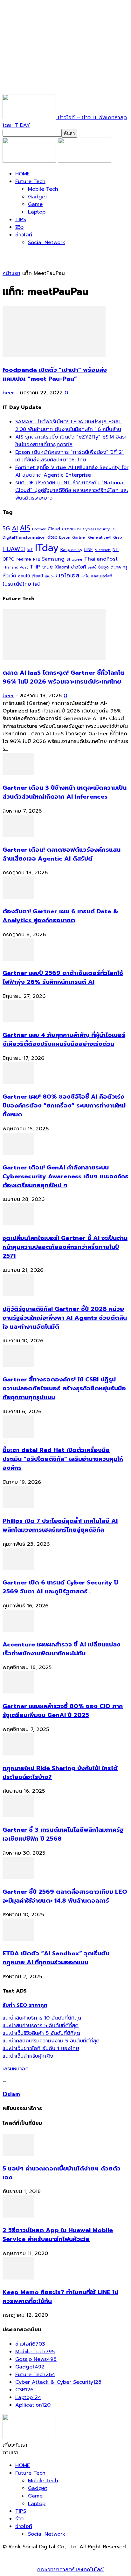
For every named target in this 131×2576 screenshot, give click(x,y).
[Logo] (30, 161)
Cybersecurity (96, 529)
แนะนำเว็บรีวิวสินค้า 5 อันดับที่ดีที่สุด (41, 2033)
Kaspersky (71, 549)
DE (114, 529)
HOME (23, 174)
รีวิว (19, 227)
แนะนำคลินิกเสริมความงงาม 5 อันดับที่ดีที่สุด (51, 2041)
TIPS (21, 220)
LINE (89, 550)
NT (116, 549)
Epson (65, 538)
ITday (47, 548)
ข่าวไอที (24, 235)
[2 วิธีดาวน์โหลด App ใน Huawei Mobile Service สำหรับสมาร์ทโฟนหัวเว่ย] (18, 2216)
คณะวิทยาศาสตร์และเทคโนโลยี (70, 2570)
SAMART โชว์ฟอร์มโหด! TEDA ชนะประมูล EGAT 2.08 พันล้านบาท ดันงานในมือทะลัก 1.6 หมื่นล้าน (69, 426)
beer (8, 393)
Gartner (79, 538)
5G (6, 529)
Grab (118, 537)
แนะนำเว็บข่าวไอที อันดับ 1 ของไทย (41, 2048)
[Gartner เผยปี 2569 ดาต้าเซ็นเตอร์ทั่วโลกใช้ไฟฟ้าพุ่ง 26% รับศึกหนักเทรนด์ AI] (18, 959)
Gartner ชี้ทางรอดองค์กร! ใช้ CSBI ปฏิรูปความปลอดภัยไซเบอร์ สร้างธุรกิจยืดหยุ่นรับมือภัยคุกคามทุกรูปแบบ (64, 1388)
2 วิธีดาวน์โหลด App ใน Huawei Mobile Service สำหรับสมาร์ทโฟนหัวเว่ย (58, 2235)
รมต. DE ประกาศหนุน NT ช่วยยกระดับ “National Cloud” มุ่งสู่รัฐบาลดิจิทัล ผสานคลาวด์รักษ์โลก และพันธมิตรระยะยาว (72, 490)
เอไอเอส (69, 575)
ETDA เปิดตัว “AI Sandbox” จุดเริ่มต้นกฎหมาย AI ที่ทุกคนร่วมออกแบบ (56, 1958)
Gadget (38, 197)
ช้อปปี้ (92, 567)
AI (15, 528)
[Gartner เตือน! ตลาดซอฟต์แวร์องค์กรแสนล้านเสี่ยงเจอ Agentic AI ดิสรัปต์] (18, 835)
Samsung (53, 559)
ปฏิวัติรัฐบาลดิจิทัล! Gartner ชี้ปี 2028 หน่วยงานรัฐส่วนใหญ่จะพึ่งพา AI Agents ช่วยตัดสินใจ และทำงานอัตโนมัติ (65, 1318)
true (47, 567)
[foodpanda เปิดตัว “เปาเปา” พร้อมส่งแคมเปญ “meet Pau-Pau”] (54, 356)
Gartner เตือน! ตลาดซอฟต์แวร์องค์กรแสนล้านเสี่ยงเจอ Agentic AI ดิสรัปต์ (62, 854)
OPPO (9, 559)
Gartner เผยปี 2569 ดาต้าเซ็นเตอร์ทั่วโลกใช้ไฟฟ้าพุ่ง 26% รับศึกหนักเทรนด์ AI (63, 978)
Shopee (74, 559)
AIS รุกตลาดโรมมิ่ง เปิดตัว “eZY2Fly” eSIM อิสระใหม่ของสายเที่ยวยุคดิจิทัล (71, 441)
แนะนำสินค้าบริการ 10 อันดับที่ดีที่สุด (42, 2018)
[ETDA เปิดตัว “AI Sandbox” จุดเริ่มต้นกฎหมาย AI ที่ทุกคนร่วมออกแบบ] (18, 1939)
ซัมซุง (103, 567)
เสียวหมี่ (51, 576)
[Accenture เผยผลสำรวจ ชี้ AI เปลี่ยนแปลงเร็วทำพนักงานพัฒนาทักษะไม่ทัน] (18, 1630)
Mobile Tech (43, 189)
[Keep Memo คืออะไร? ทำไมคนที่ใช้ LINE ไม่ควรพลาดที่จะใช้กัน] (18, 2278)
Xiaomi (62, 567)
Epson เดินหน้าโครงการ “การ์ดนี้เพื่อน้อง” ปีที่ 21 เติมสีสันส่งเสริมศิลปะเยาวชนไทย (69, 456)
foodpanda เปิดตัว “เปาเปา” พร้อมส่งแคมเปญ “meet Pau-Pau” (55, 374)
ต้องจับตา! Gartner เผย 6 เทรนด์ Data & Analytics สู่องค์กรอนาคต (60, 916)
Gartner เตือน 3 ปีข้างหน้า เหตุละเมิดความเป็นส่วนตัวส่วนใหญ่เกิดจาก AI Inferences (65, 792)
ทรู (125, 567)
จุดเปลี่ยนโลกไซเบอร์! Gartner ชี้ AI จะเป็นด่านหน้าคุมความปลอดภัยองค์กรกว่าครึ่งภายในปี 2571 (65, 1247)
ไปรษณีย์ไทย (17, 584)
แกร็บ (85, 576)
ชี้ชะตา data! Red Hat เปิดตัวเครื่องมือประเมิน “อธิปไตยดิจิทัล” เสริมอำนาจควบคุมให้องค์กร (63, 1459)
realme (24, 559)
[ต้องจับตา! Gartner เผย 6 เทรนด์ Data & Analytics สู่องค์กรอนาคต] (18, 897)
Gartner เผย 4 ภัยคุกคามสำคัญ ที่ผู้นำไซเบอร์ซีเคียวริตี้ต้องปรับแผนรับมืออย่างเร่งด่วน (64, 1039)
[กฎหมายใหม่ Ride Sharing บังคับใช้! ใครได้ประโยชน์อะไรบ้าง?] (18, 1754)
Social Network (47, 242)
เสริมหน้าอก (16, 2069)
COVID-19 (71, 529)
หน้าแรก (11, 273)
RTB (37, 559)
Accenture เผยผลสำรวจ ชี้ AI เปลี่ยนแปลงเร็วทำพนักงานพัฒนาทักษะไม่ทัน (62, 1649)
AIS (25, 528)
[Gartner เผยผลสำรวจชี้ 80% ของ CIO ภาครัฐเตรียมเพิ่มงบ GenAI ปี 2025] (18, 1692)
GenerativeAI (100, 538)
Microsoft (103, 550)
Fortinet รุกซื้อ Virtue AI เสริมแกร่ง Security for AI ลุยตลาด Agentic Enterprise (72, 471)
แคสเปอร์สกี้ (102, 576)
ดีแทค (116, 567)
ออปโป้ (24, 576)
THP (35, 567)
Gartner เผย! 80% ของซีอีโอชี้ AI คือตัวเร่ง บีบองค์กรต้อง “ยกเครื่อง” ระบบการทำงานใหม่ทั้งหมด (64, 1106)
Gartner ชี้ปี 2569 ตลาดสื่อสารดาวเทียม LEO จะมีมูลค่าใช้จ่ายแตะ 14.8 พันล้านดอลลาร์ (65, 1896)
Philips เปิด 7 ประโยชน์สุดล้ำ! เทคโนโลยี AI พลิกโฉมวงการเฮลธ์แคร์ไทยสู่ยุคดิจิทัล (60, 1525)
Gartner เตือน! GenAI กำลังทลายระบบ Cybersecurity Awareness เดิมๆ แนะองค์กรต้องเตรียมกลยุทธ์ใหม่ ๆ (65, 1176)
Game (35, 204)
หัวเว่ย (9, 576)
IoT (30, 550)
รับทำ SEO (71, 2554)
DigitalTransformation (24, 537)
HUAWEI (14, 549)
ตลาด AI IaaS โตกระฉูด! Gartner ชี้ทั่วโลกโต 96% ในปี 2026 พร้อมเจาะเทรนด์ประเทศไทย (64, 677)
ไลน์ (36, 584)
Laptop (37, 212)
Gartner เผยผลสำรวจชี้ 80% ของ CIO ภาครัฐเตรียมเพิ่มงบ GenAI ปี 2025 (63, 1711)
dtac (52, 537)
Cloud (54, 529)
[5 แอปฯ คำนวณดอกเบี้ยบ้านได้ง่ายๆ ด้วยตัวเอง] (18, 2154)
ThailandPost (101, 559)
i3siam (11, 2094)
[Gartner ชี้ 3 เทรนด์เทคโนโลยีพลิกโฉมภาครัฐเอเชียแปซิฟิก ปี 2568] (18, 1816)
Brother (39, 529)
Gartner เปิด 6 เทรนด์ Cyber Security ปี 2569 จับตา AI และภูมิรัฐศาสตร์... (60, 1587)
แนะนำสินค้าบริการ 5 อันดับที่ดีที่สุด (41, 2026)
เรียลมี (37, 576)
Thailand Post (15, 567)
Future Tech (30, 181)
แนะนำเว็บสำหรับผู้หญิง (28, 2056)
